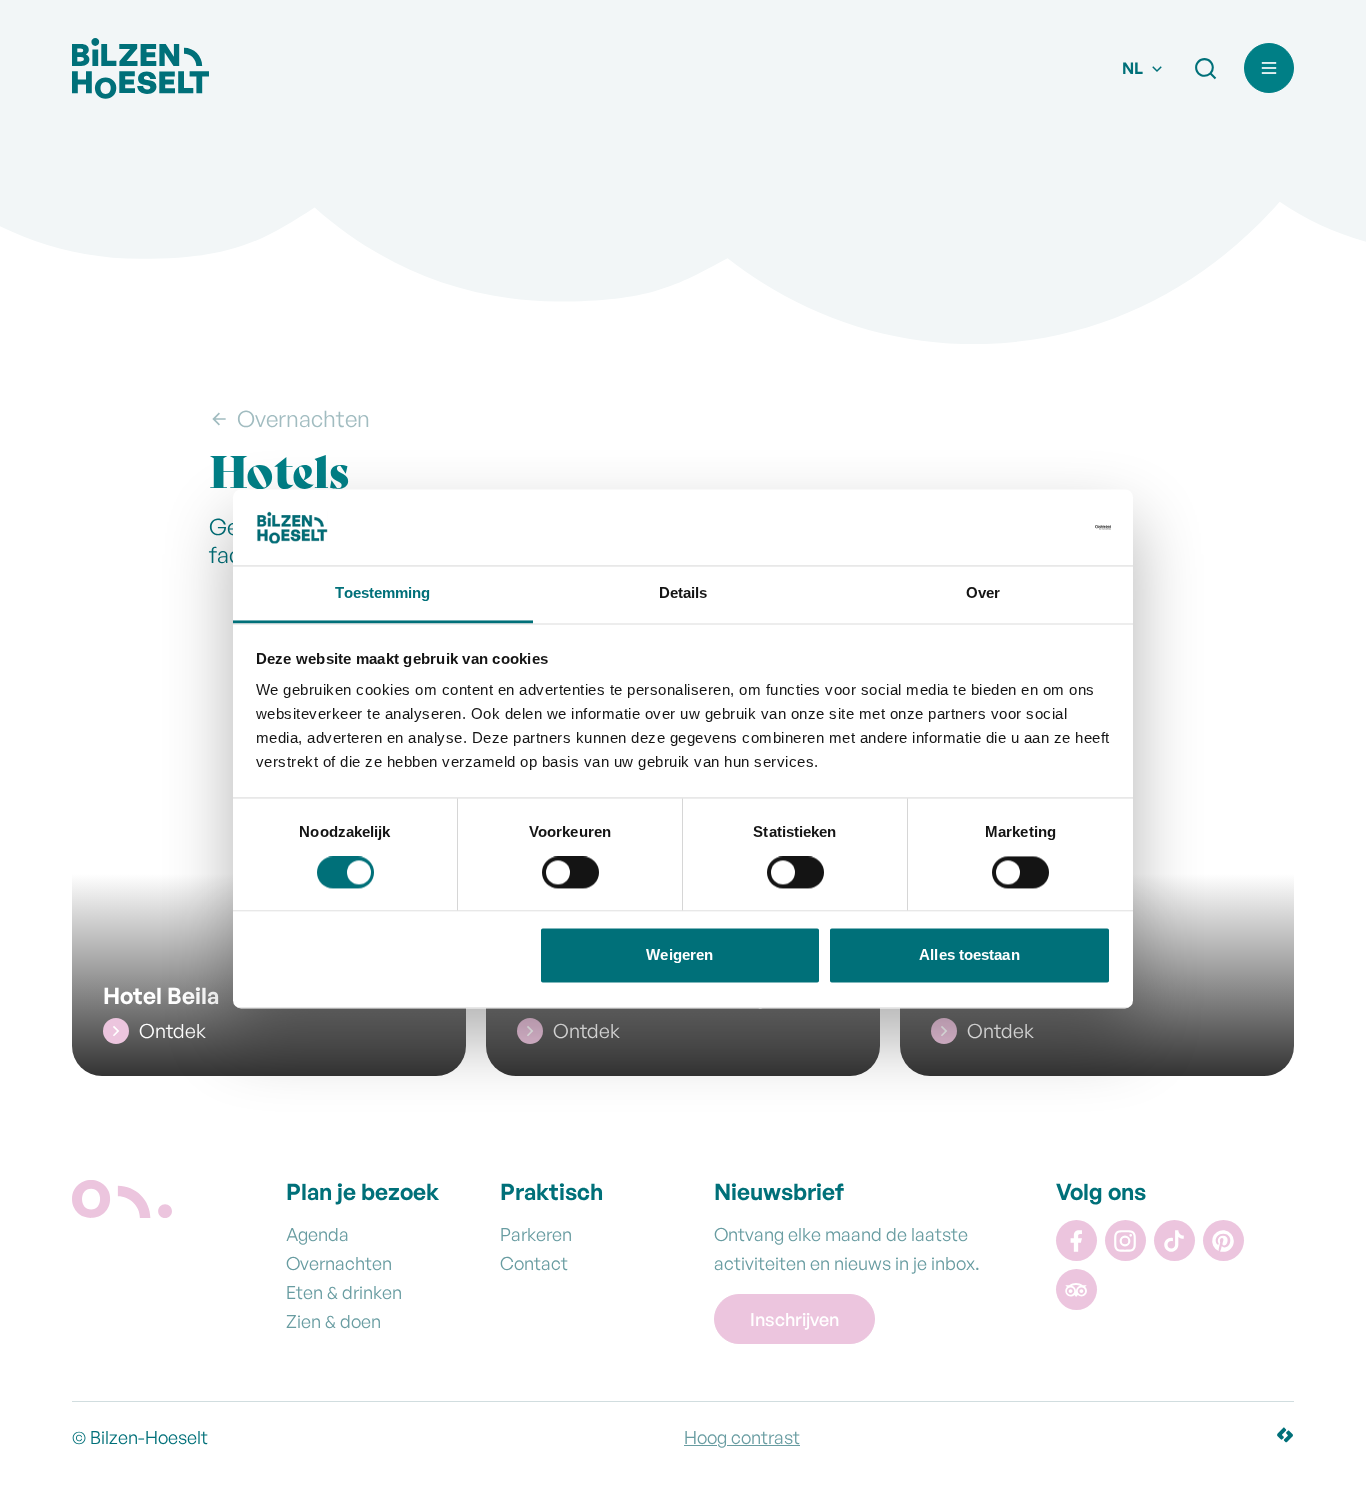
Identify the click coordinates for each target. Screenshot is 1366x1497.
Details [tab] (683, 593)
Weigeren (679, 955)
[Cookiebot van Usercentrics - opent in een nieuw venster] (1023, 527)
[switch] (570, 876)
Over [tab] (983, 593)
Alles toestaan (969, 955)
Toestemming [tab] (382, 593)
